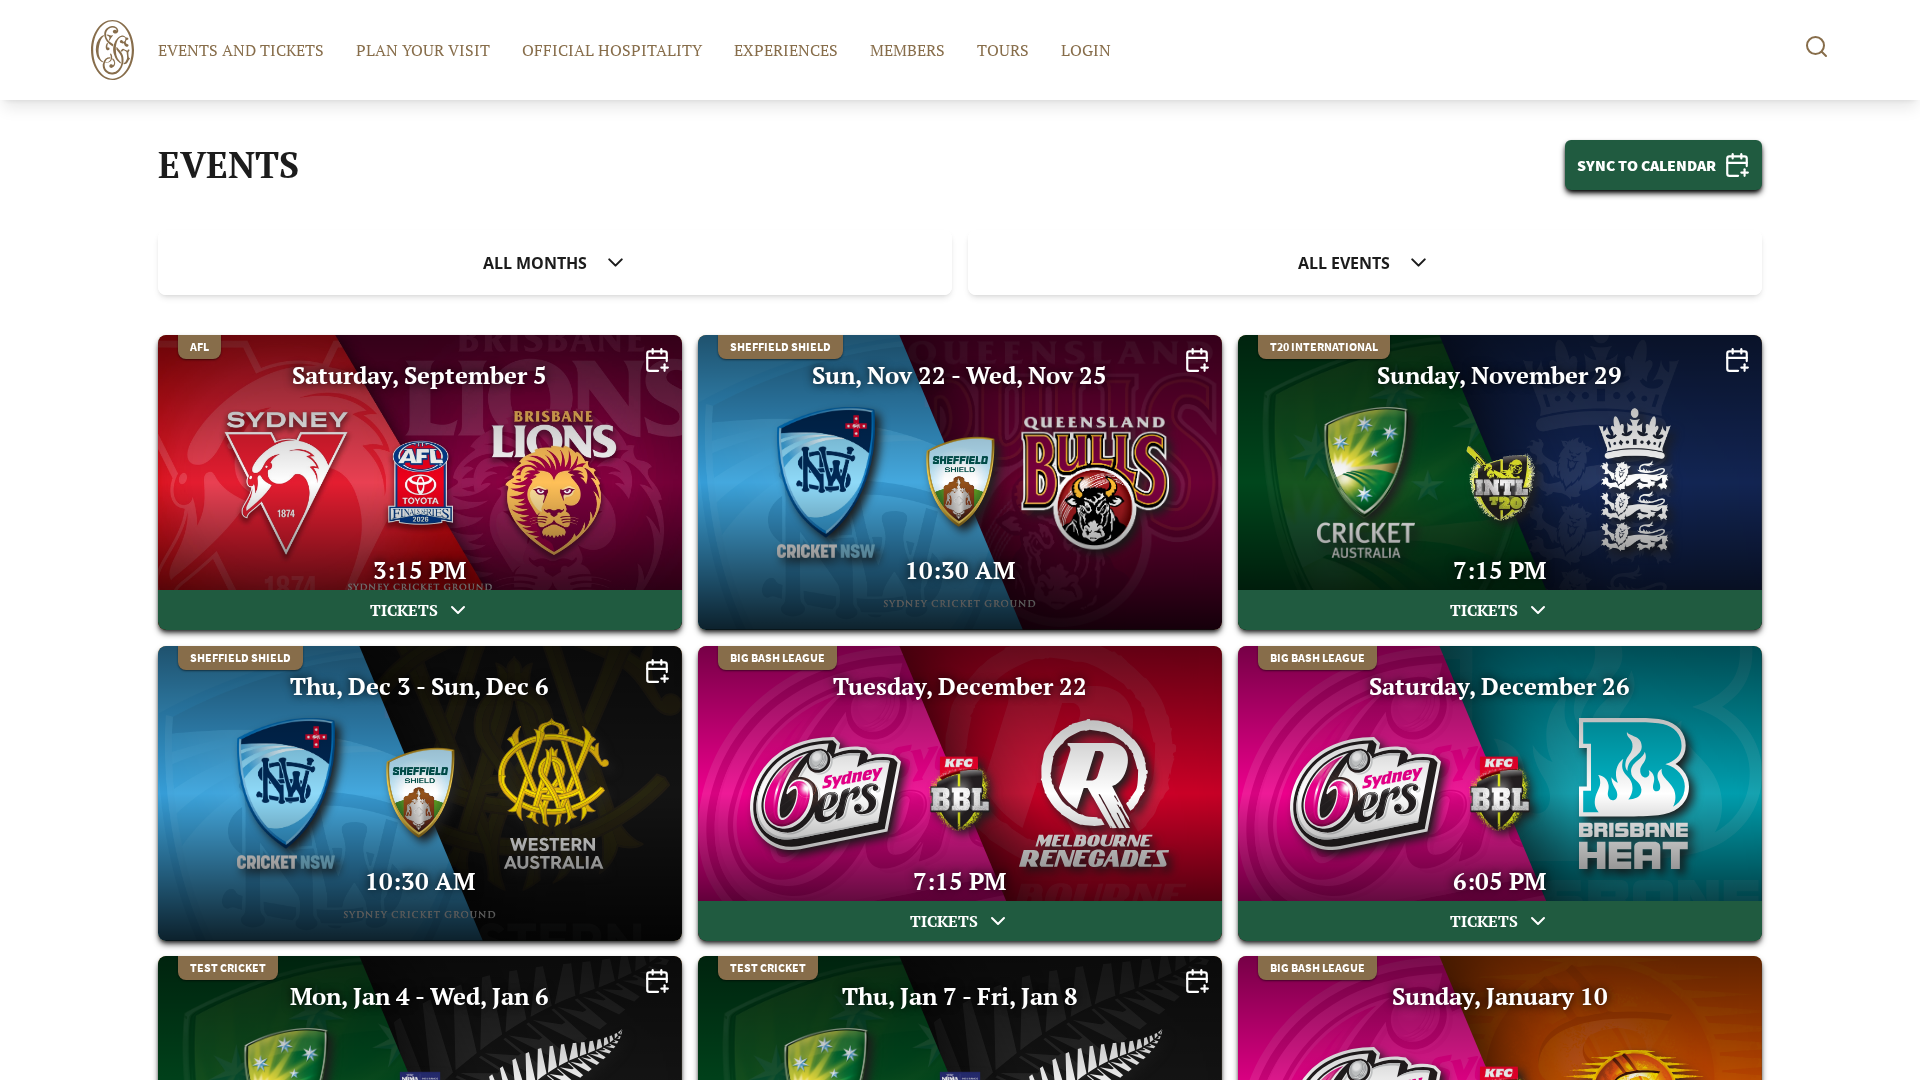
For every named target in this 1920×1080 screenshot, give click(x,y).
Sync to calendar (1646, 165)
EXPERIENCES (786, 50)
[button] (555, 262)
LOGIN (1086, 50)
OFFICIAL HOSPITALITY (612, 50)
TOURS (1003, 50)
